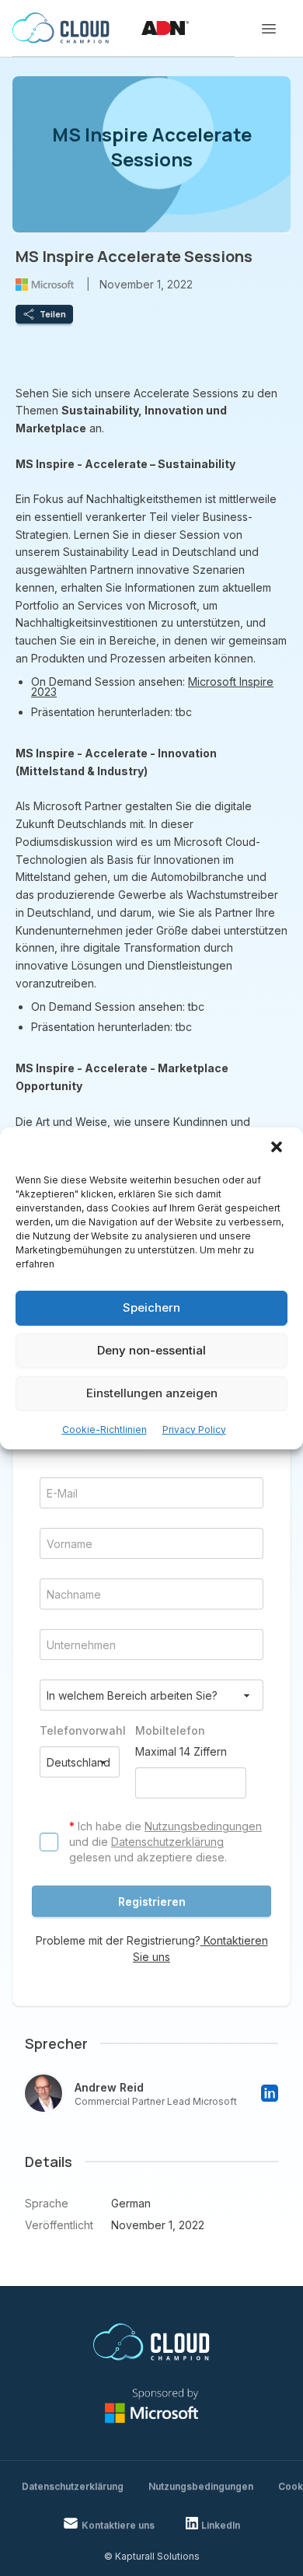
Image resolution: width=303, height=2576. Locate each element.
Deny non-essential (151, 1350)
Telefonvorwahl (80, 1730)
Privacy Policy (194, 1430)
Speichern (151, 1307)
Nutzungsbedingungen (203, 1826)
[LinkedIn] (270, 2093)
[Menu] (269, 29)
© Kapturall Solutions (152, 2556)
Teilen (53, 314)
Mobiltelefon (170, 1730)
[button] (278, 1148)
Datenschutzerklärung (167, 1842)
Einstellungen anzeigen (152, 1393)
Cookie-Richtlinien (104, 1430)
